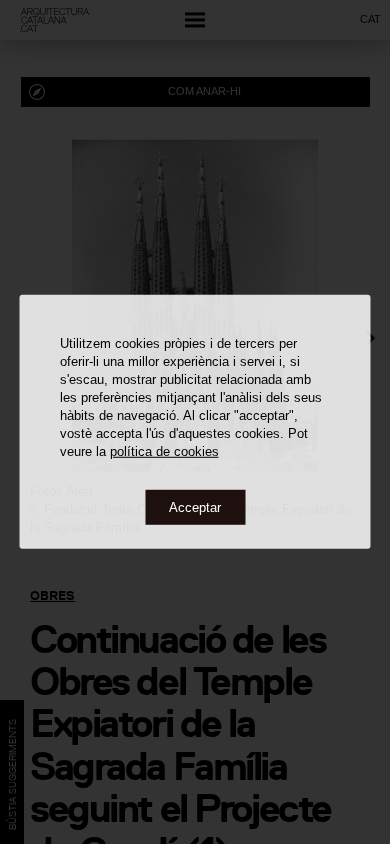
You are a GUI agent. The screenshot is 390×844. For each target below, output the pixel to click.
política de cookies (164, 450)
